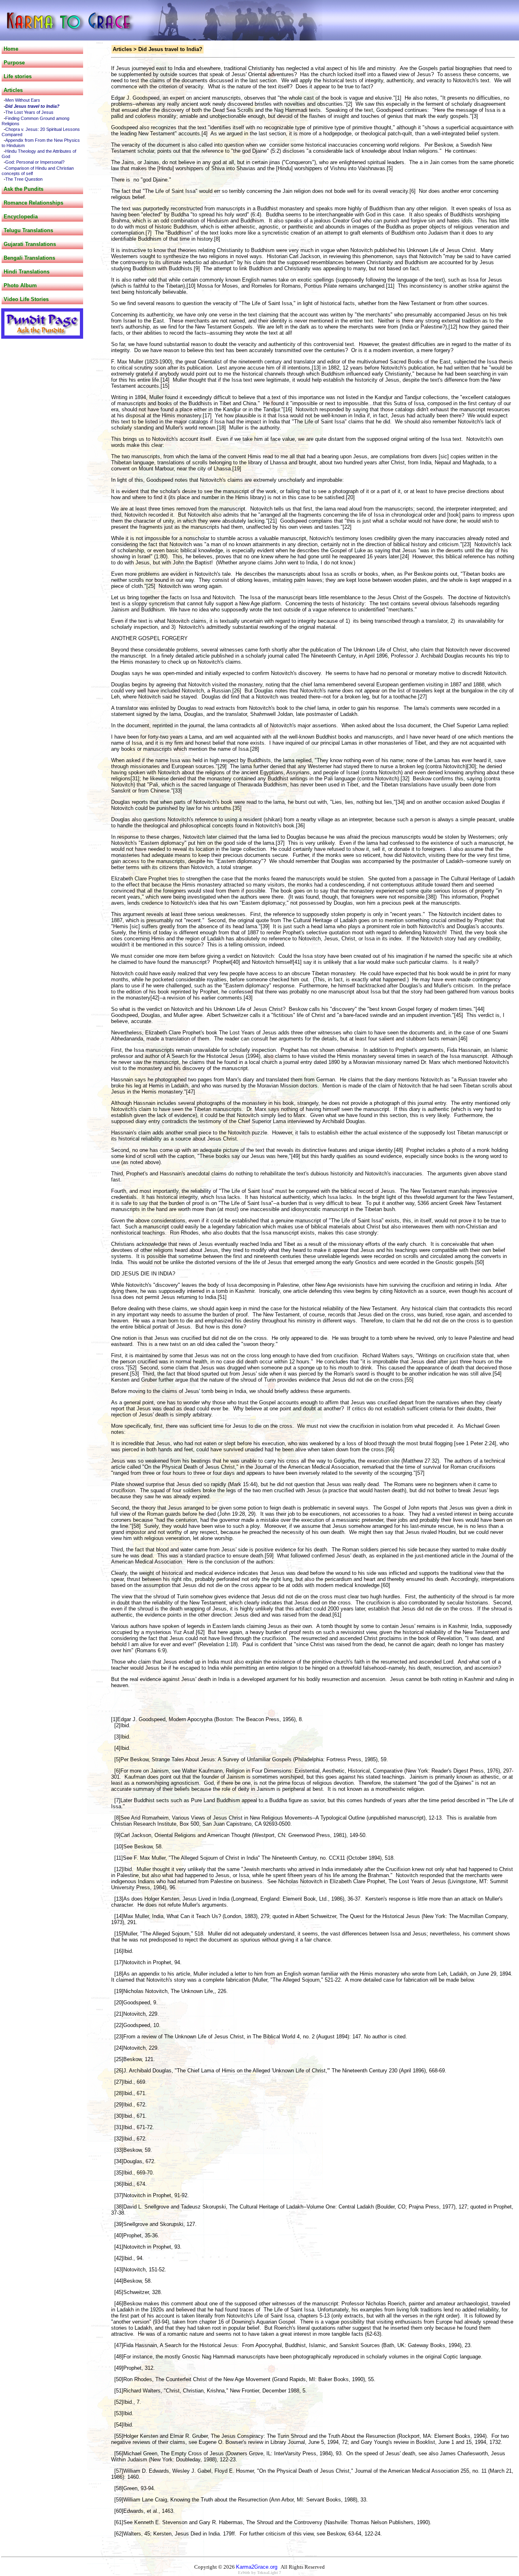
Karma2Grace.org (257, 2567)
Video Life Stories (26, 299)
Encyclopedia (21, 217)
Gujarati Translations (30, 244)
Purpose (14, 63)
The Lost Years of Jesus (29, 112)
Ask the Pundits (24, 189)
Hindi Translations (27, 272)
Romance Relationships (33, 203)
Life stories (18, 76)
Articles (13, 90)
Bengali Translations (29, 258)
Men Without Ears (23, 100)
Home (11, 49)
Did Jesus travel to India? (32, 106)
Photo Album (20, 285)
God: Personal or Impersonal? (35, 162)
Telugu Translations (28, 230)
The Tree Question (24, 179)
